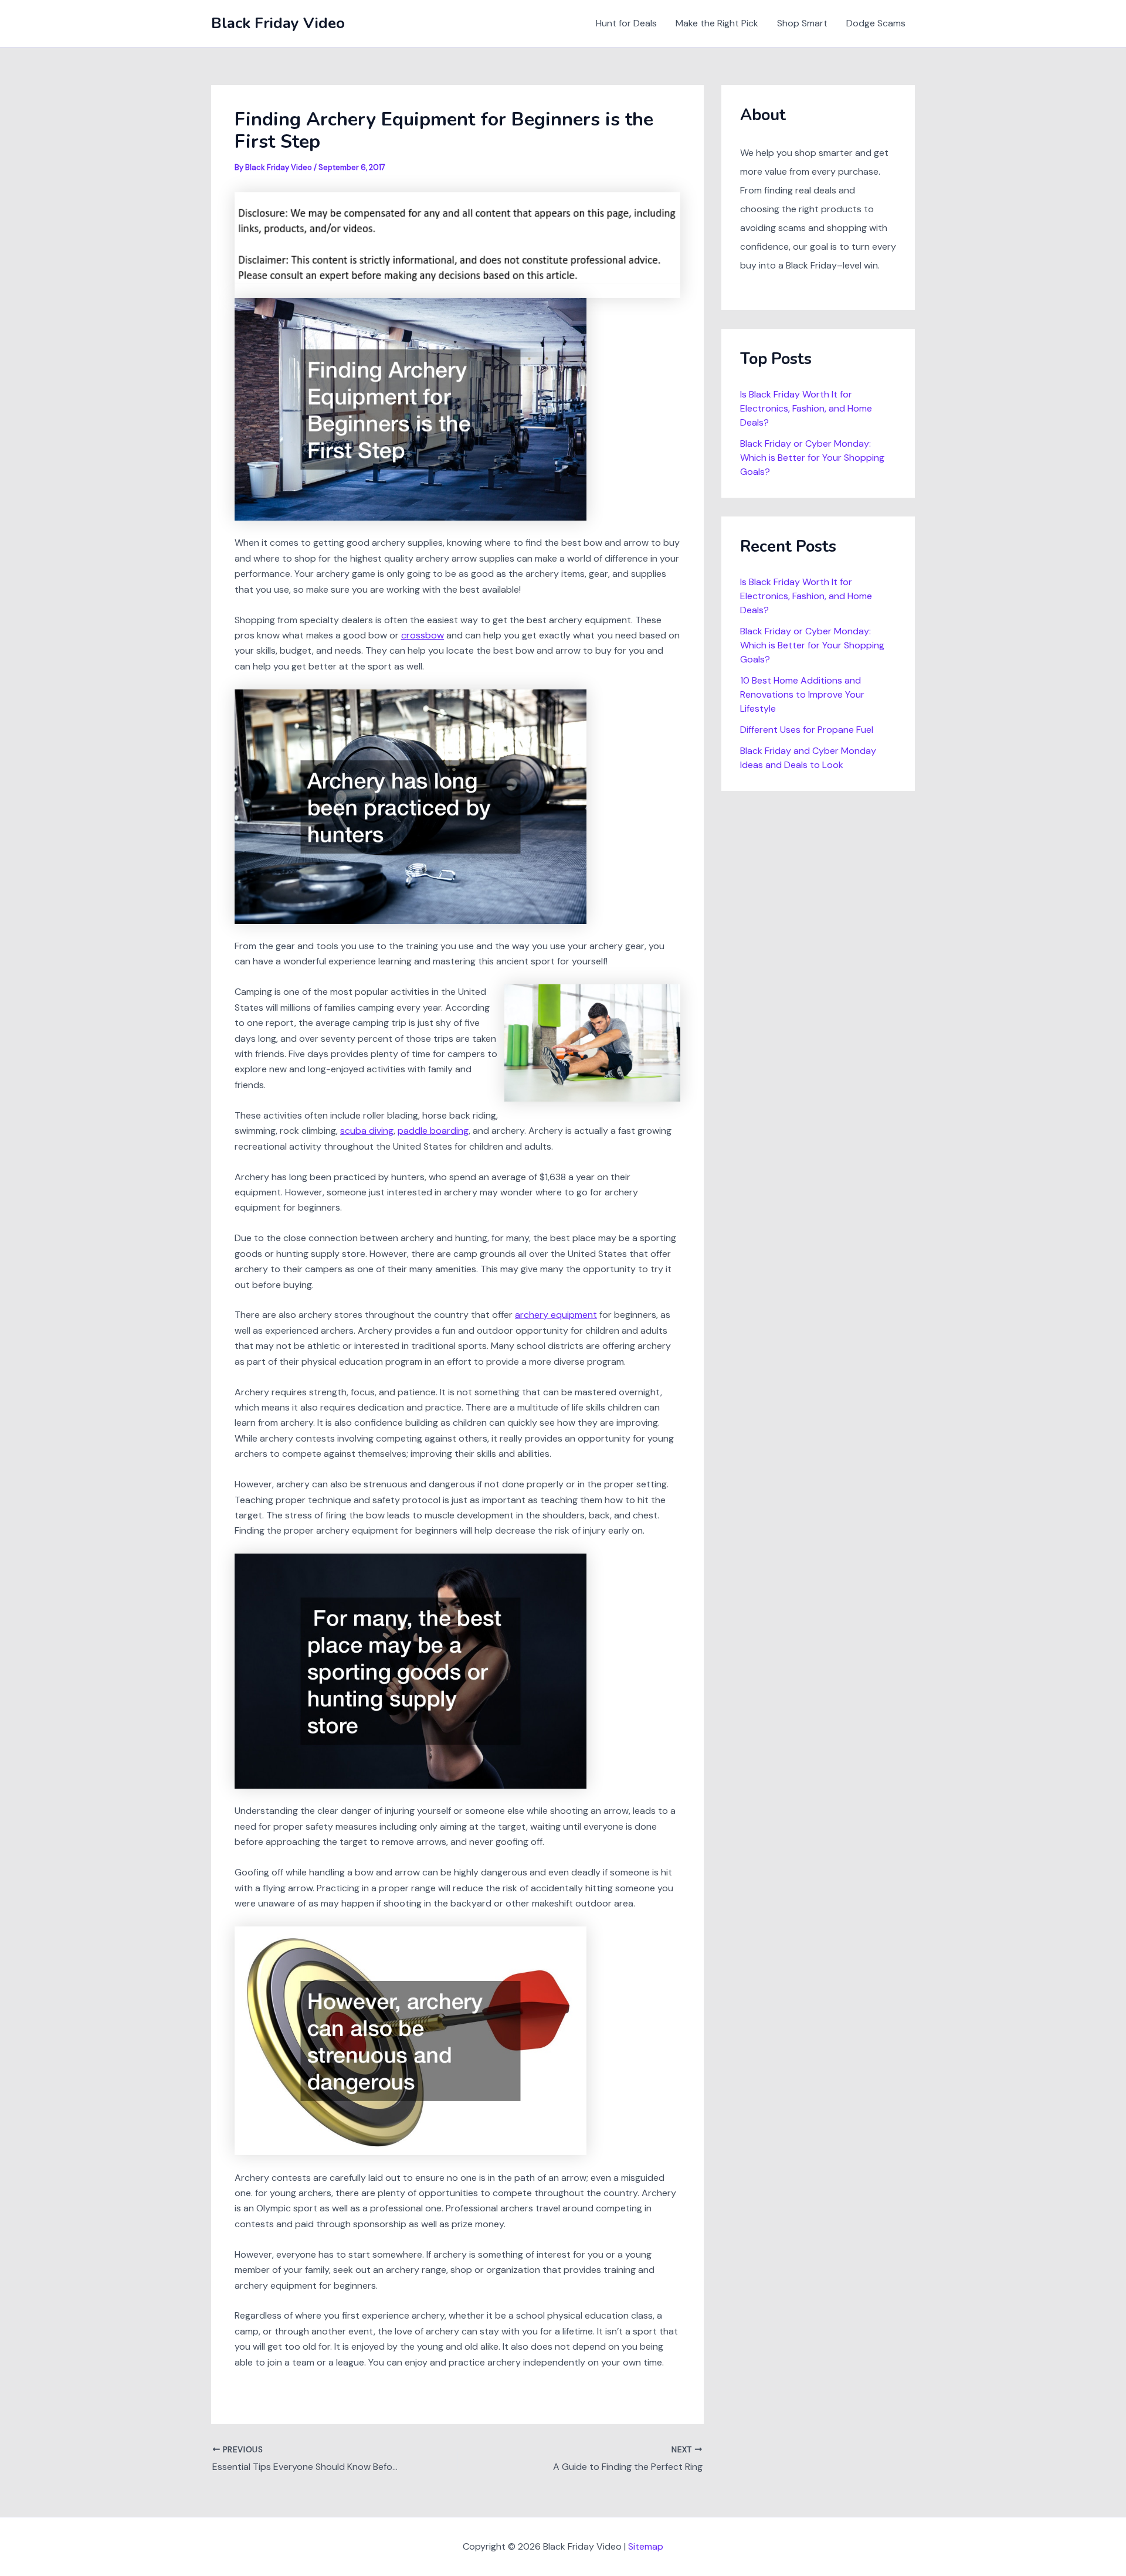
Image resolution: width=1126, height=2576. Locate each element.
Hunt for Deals (626, 23)
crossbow (423, 635)
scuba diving (367, 1131)
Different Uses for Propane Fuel (807, 730)
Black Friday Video (278, 23)
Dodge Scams (876, 23)
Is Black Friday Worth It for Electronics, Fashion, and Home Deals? (806, 408)
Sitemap (646, 2546)
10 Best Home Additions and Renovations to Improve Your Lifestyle (802, 694)
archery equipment (556, 1315)
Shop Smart (802, 23)
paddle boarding (433, 1131)
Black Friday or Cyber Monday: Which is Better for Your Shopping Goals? (812, 458)
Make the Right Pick (717, 23)
